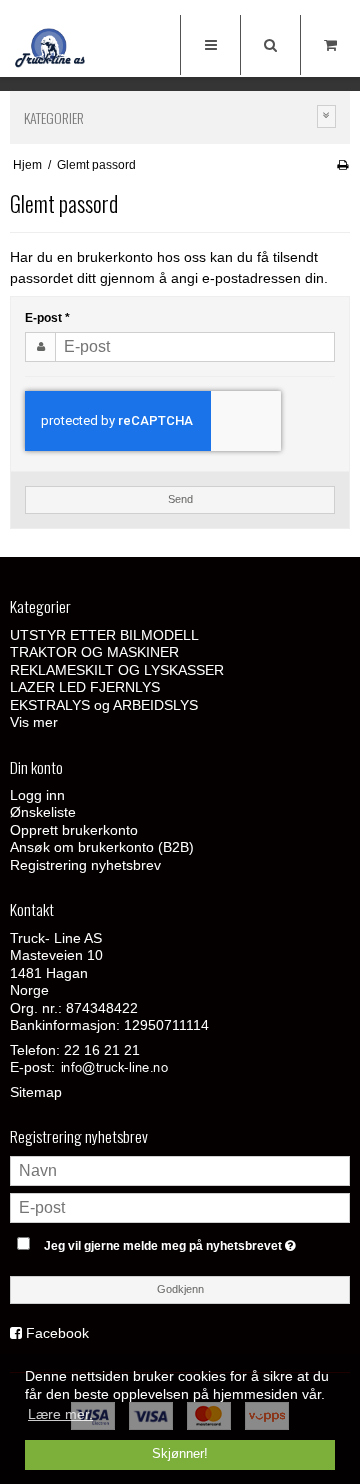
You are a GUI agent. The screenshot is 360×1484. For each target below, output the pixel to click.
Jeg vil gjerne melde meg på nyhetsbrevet (173, 1241)
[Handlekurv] (330, 45)
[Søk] (270, 45)
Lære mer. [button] (60, 1414)
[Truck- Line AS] (50, 48)
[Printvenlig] (342, 165)
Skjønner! (180, 1454)
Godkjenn (180, 1289)
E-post (47, 318)
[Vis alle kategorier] (327, 116)
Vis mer (34, 722)
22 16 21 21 (102, 1050)
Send (180, 499)
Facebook (57, 1333)
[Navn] (180, 1170)
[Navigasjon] (210, 45)
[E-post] (180, 1207)
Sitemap (36, 1092)
